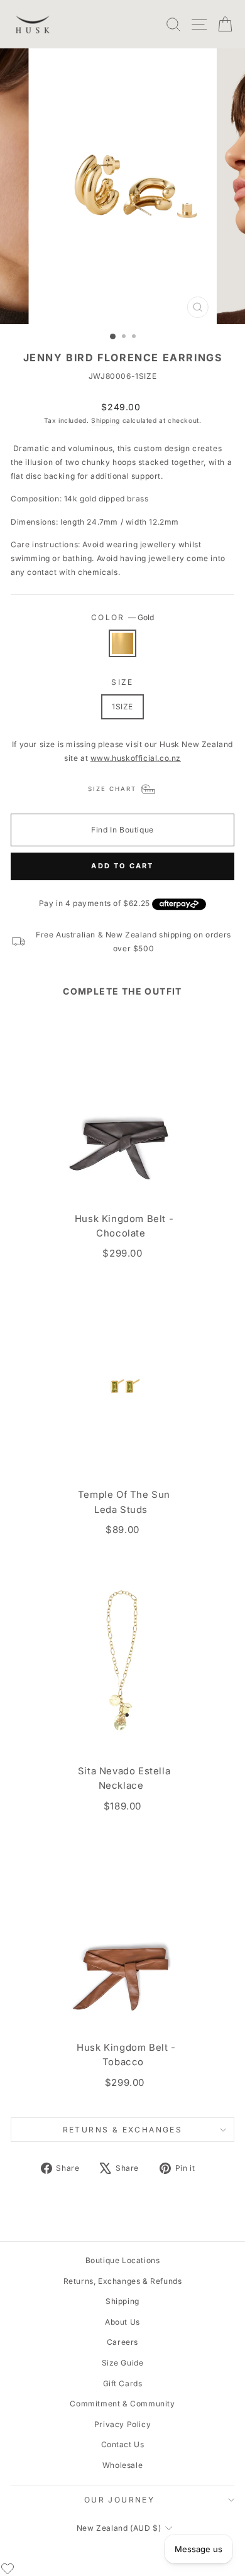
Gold (122, 643)
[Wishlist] (8, 2568)
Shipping (106, 420)
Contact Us (123, 2444)
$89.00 (122, 1530)
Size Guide (123, 2363)
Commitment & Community (122, 2404)
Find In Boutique (122, 830)
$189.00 (122, 1806)
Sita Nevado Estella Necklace (124, 1778)
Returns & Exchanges (123, 2130)
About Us (122, 2322)
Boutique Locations (123, 2260)
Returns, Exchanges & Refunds (123, 2281)
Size (122, 682)
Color (122, 617)
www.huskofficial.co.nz (136, 758)
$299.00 (122, 1253)
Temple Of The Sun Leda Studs (124, 1502)
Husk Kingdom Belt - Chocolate (124, 1226)
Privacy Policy (122, 2424)
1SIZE (122, 707)
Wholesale (122, 2465)
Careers (122, 2342)
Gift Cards (123, 2383)
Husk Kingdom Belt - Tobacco (126, 2055)
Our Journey (119, 2500)
